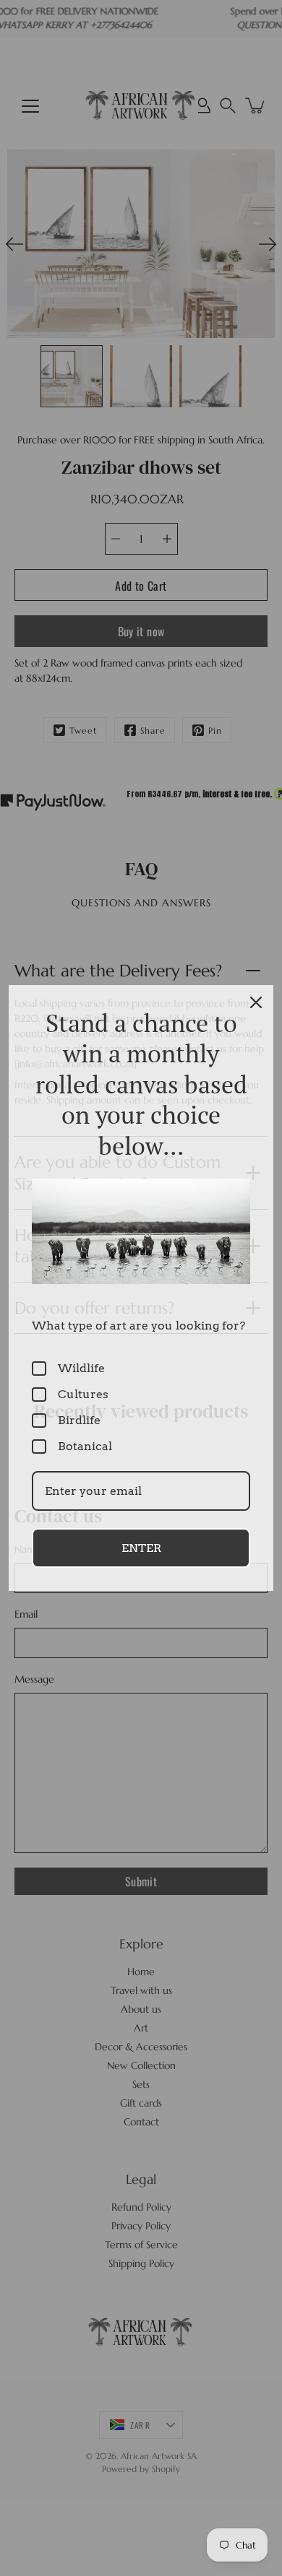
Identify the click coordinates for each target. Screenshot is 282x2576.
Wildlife (81, 1368)
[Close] (256, 1002)
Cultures (83, 1394)
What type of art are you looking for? (138, 1326)
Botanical (85, 1446)
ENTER (141, 1548)
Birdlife (79, 1420)
